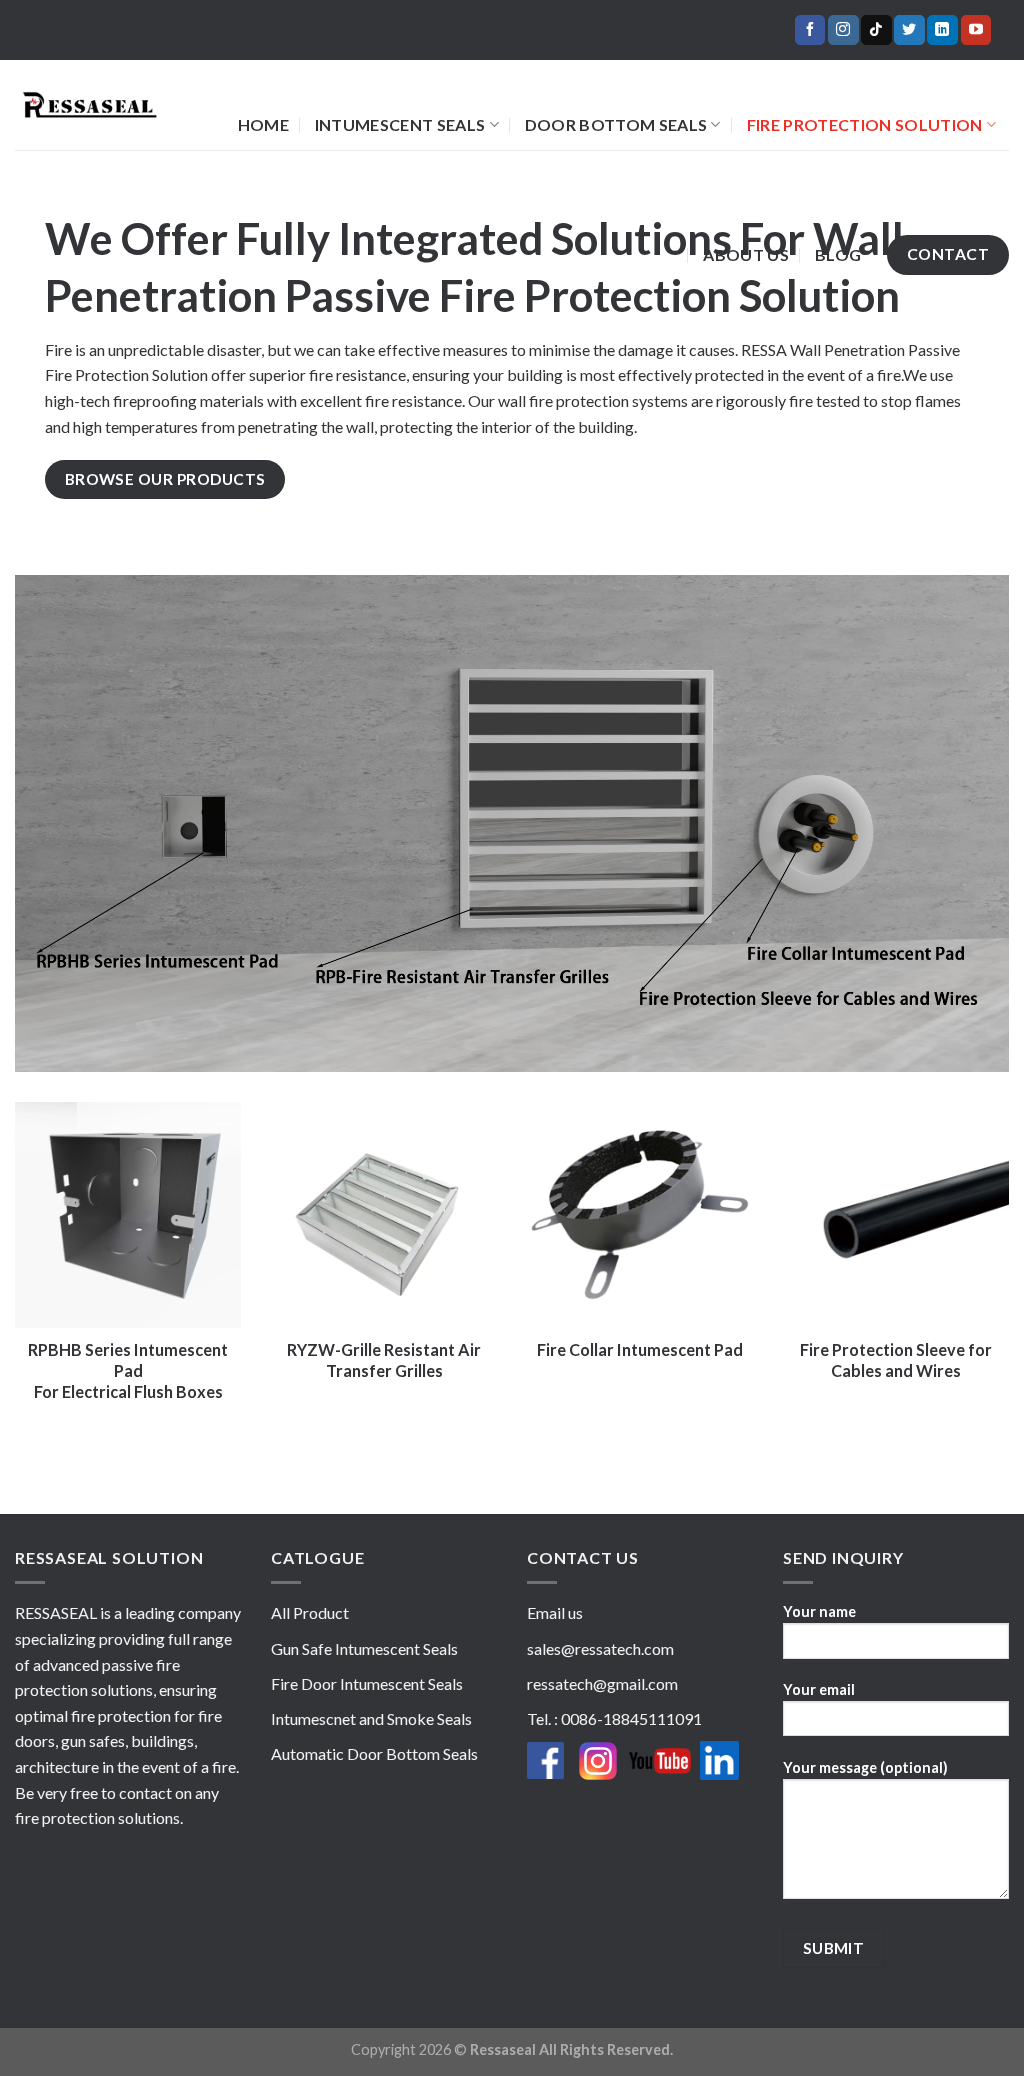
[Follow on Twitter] (909, 30)
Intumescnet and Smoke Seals (371, 1718)
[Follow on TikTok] (876, 30)
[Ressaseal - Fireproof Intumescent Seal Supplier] (89, 105)
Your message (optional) (865, 1767)
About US (746, 254)
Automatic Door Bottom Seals (374, 1753)
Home (263, 124)
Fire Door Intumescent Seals (367, 1683)
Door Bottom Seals (616, 124)
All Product (310, 1612)
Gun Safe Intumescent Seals (364, 1648)
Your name (819, 1611)
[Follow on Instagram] (843, 30)
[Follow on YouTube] (976, 30)
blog (838, 254)
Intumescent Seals (400, 124)
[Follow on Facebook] (810, 30)
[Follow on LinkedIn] (942, 30)
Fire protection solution (865, 124)
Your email (819, 1689)
